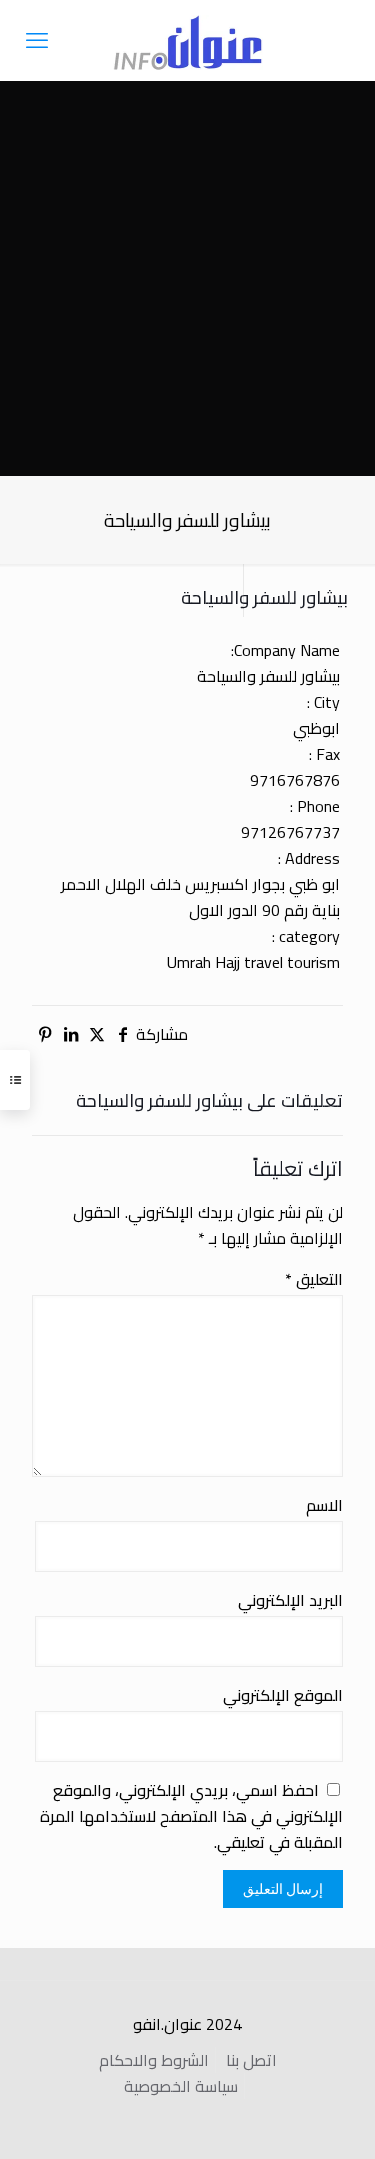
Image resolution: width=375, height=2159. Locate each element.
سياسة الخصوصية (181, 2086)
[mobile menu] (37, 40)
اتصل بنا (251, 2060)
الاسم (324, 1505)
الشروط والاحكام (154, 2060)
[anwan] (187, 40)
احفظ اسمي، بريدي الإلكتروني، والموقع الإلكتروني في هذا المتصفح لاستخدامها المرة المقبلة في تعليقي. (191, 1816)
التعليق (314, 1279)
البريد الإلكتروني (290, 1600)
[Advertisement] (187, 278)
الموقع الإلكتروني (283, 1695)
